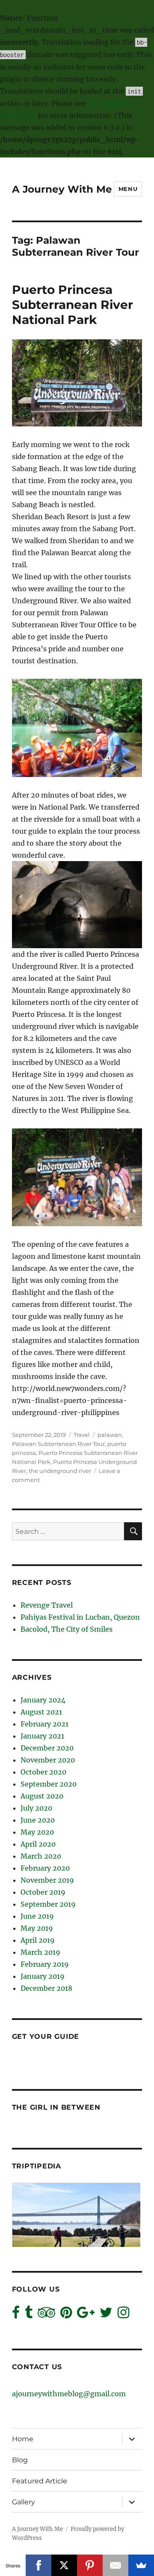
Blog (20, 2460)
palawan (110, 1435)
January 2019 (43, 1976)
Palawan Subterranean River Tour (58, 1444)
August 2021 (41, 1712)
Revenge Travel (47, 1605)
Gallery (24, 2502)
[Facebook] (38, 2565)
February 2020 (45, 1868)
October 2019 (43, 1892)
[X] (64, 2565)
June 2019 (37, 1916)
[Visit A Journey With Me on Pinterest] (66, 2315)
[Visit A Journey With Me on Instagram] (123, 2315)
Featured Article (40, 2481)
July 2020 (36, 1808)
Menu (128, 189)
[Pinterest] (90, 2565)
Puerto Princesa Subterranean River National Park (73, 305)
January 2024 (43, 1700)
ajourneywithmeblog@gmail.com (69, 2394)
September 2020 (49, 1784)
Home (23, 2439)
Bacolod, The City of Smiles (67, 1629)
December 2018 (46, 1988)
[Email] (115, 2565)
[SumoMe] (141, 2565)
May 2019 (37, 1928)
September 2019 (48, 1904)
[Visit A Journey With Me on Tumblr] (29, 2315)
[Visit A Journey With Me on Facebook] (16, 2315)
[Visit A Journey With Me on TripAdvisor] (46, 2315)
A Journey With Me (62, 189)
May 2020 (37, 1832)
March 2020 (41, 1856)
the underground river (60, 1471)
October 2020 (43, 1772)
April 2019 (38, 1940)
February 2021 (44, 1724)
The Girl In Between (56, 2107)
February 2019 (45, 1964)
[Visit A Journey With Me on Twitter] (106, 2315)
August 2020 (42, 1796)
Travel (82, 1435)
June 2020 (38, 1820)
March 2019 (40, 1952)
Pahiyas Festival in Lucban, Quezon (80, 1617)
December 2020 (47, 1748)
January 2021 (42, 1736)
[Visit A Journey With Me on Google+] (86, 2315)
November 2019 (47, 1880)
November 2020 (48, 1760)
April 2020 (38, 1844)
